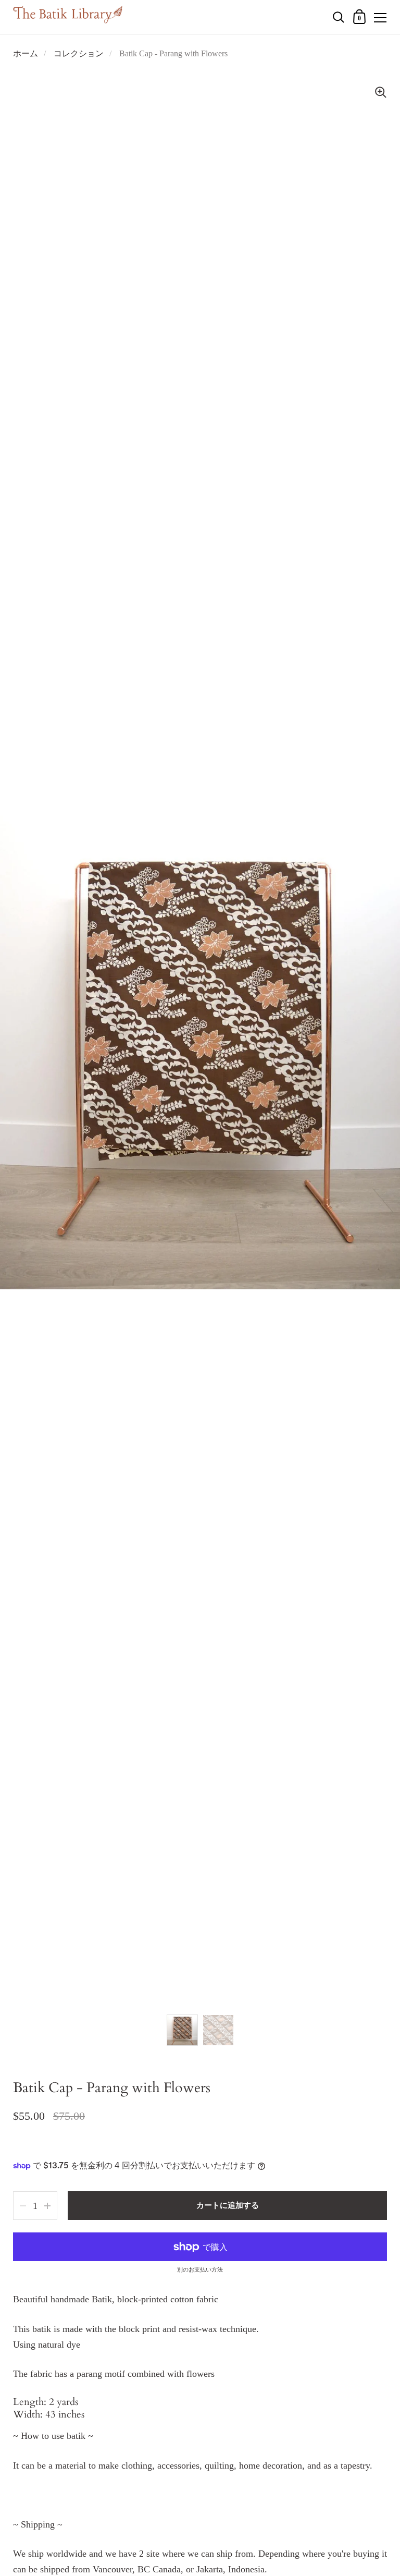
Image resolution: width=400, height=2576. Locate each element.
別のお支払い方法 (200, 2270)
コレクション (79, 53)
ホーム (26, 53)
